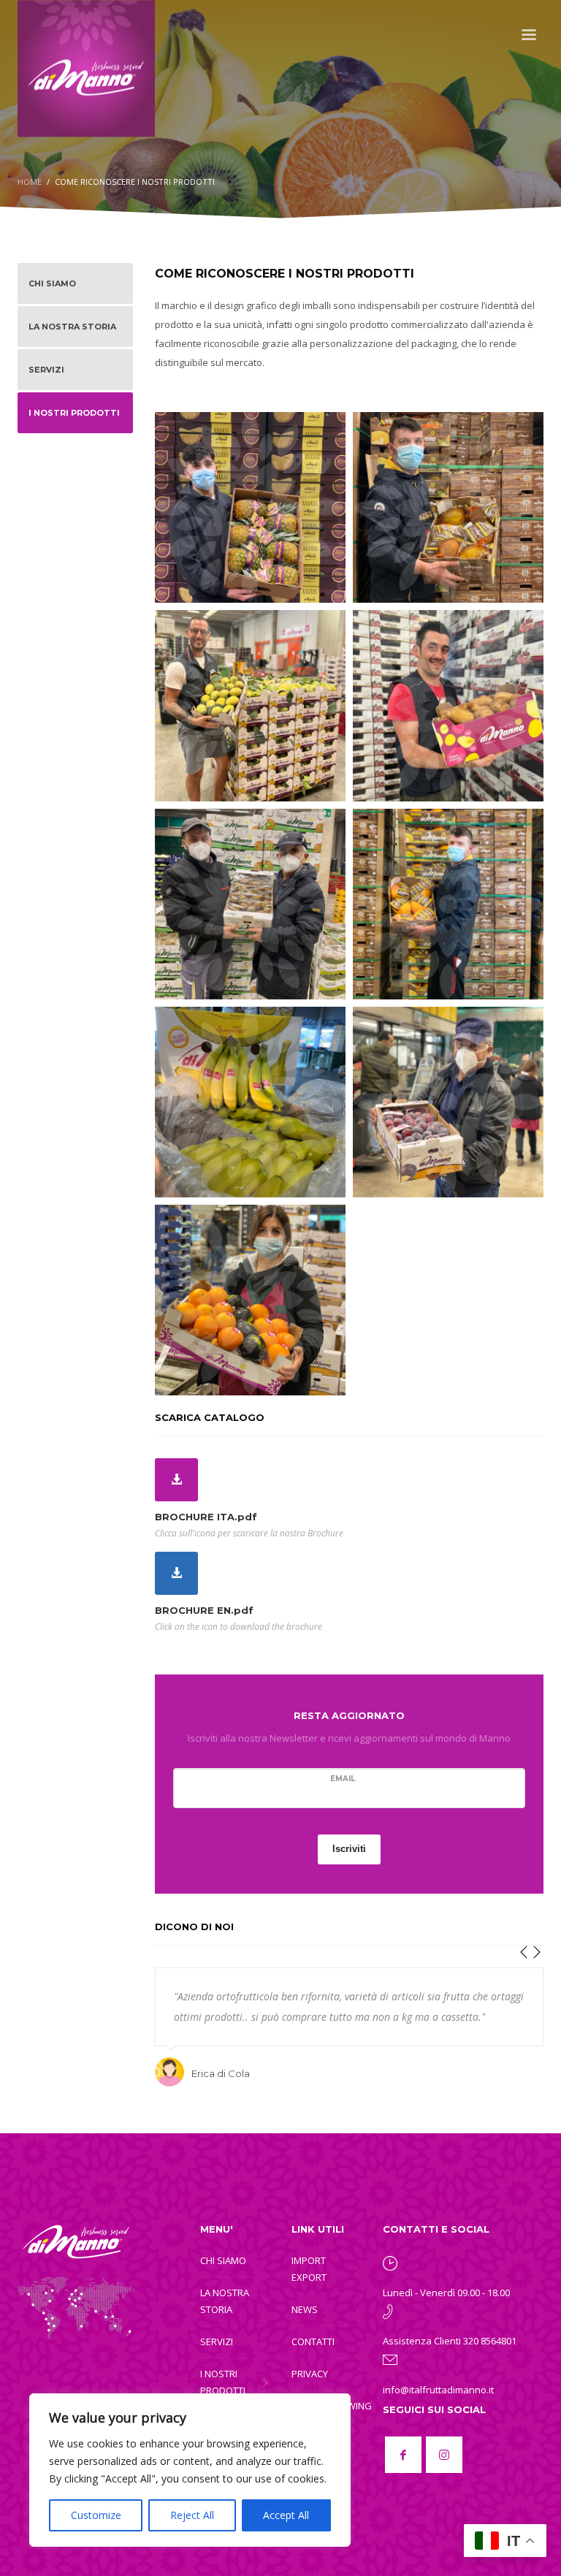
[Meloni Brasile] (448, 904)
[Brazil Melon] (448, 507)
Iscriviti (349, 1849)
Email (343, 1779)
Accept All (286, 2515)
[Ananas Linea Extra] (250, 507)
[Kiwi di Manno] (250, 904)
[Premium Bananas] (250, 1102)
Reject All (192, 2515)
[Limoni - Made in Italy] (250, 705)
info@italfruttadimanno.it (438, 2390)
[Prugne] (448, 1102)
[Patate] (448, 705)
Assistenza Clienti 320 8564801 (450, 2341)
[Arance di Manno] (250, 1300)
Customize (96, 2515)
